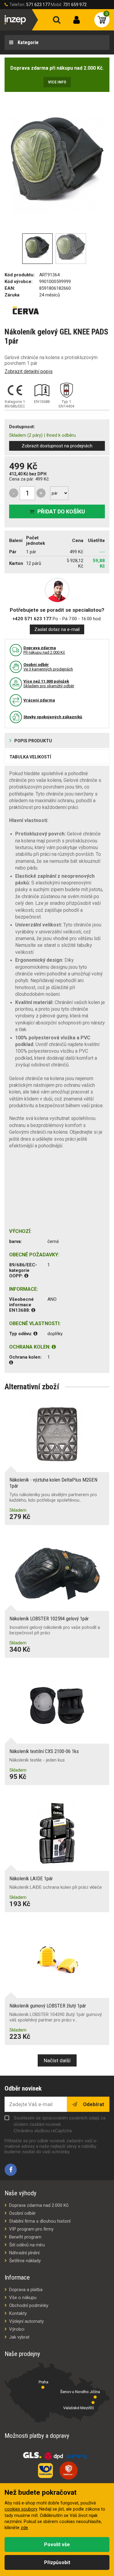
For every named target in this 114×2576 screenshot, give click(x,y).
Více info (57, 82)
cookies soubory (21, 2509)
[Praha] (43, 2387)
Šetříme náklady (25, 2261)
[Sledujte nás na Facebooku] (11, 2170)
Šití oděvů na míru (27, 2245)
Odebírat (93, 2104)
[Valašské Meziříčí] (93, 2403)
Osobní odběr (22, 2213)
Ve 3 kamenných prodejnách (48, 667)
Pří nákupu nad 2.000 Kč (44, 650)
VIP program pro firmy (31, 2229)
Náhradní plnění (24, 2253)
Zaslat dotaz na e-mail (57, 629)
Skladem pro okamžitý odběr (49, 684)
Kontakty (18, 2313)
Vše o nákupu (23, 2298)
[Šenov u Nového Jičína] (95, 2397)
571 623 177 (38, 5)
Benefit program (25, 2237)
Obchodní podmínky (29, 2305)
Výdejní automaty (26, 2321)
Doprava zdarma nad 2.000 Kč (39, 2205)
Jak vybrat (19, 2337)
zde (24, 2528)
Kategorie (28, 42)
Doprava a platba (26, 2290)
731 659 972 (75, 5)
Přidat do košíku (61, 511)
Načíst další (57, 2060)
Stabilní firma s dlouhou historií (40, 2221)
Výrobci (17, 2329)
